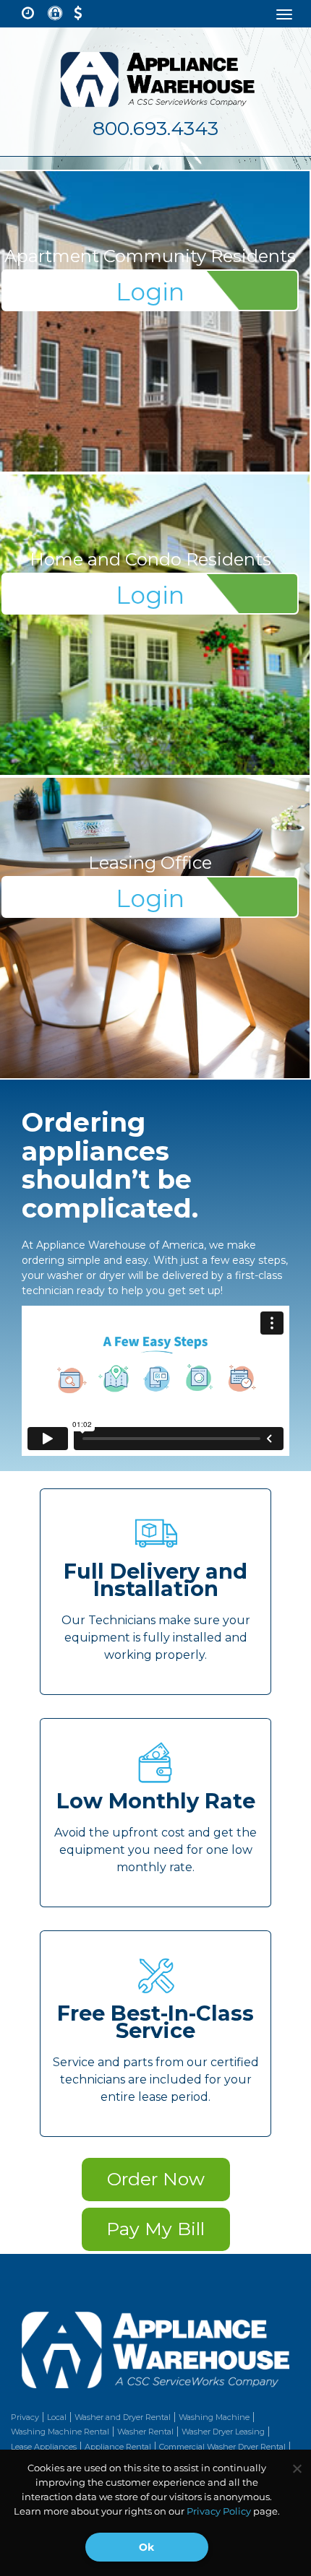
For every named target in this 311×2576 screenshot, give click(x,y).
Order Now (156, 2179)
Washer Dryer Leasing (223, 2432)
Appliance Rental (118, 2447)
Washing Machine (214, 2417)
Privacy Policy (219, 2511)
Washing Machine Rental (60, 2432)
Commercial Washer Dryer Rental (222, 2447)
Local (57, 2417)
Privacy (25, 2417)
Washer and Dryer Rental (123, 2417)
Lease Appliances (44, 2447)
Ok (146, 2547)
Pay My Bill (155, 2229)
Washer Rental (145, 2432)
